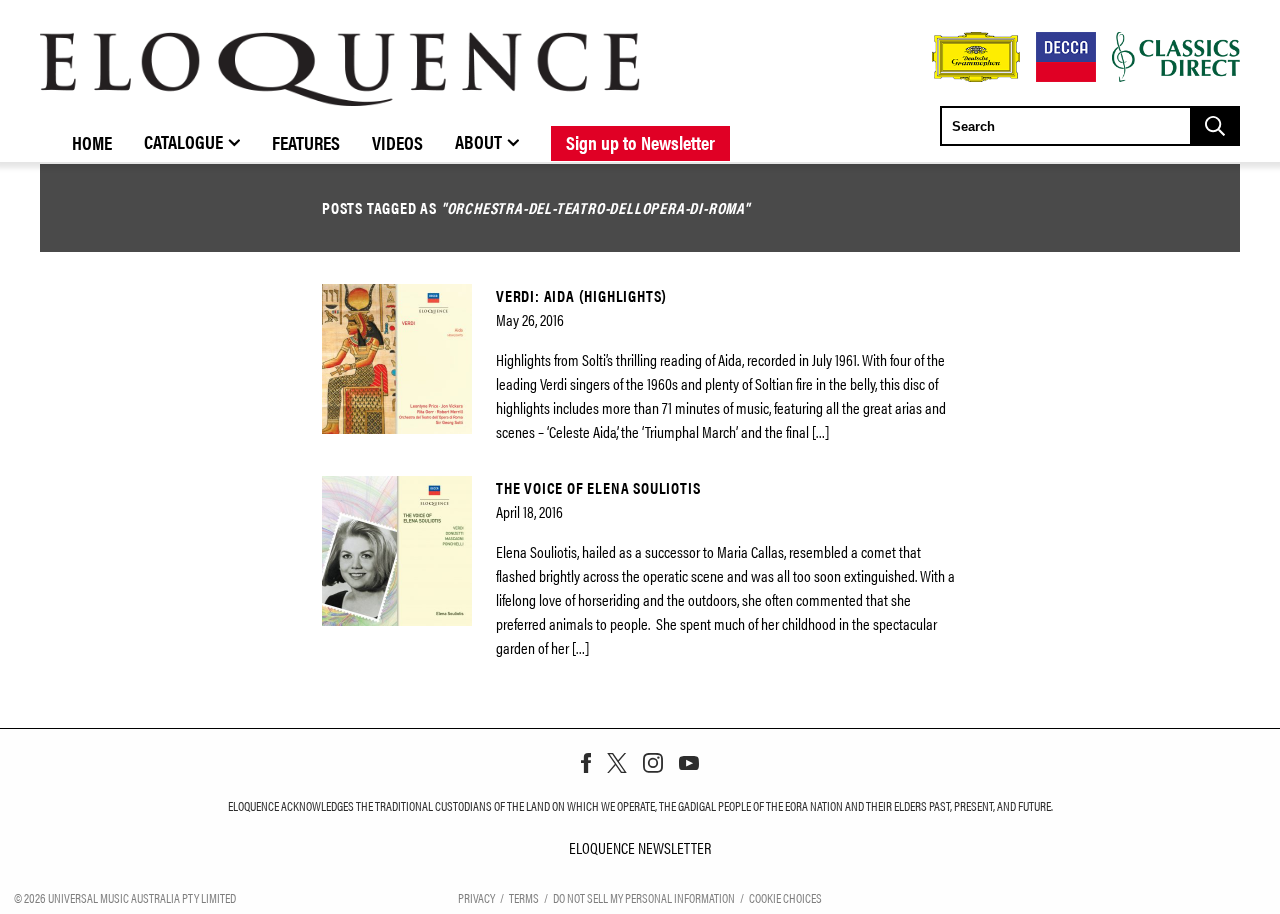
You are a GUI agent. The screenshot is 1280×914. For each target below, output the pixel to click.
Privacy (476, 897)
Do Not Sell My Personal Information (644, 897)
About (478, 141)
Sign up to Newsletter (640, 142)
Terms (524, 897)
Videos (397, 142)
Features (306, 142)
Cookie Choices (785, 897)
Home (92, 142)
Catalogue (183, 141)
